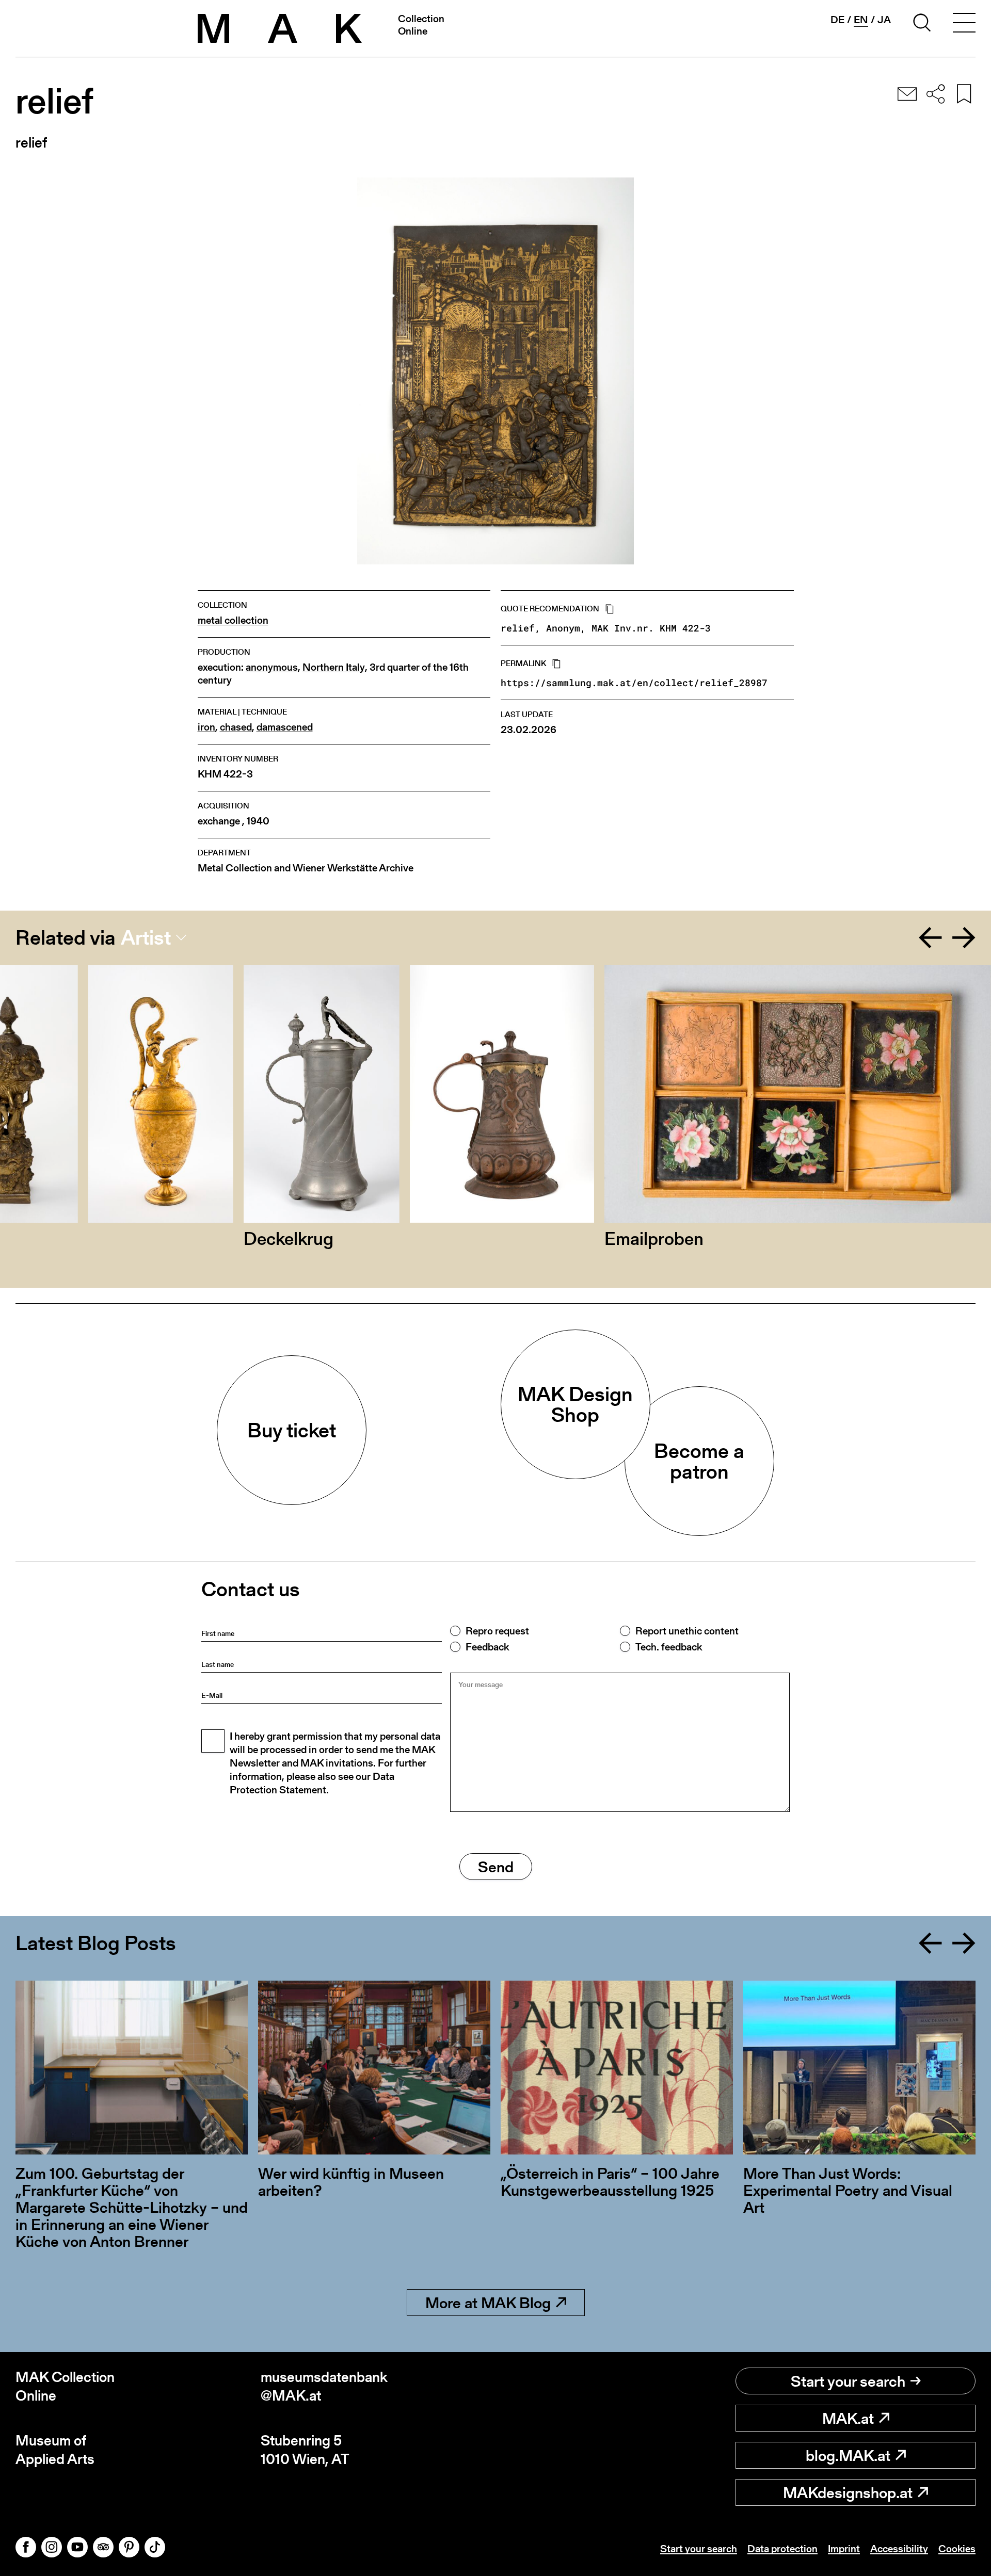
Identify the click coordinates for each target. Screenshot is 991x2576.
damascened (285, 727)
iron (206, 727)
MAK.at (848, 2418)
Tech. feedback (669, 1647)
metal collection (233, 620)
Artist (146, 937)
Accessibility (899, 2549)
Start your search (848, 2381)
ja (884, 20)
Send (496, 1867)
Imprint (844, 2549)
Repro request (497, 1631)
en (861, 20)
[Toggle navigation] (964, 24)
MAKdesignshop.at (848, 2492)
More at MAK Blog (488, 2303)
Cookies (957, 2549)
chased (236, 727)
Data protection (782, 2549)
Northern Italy (334, 667)
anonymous (272, 667)
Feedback (487, 1647)
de (837, 20)
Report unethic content (687, 1631)
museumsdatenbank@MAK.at (324, 2386)
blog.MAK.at (848, 2455)
